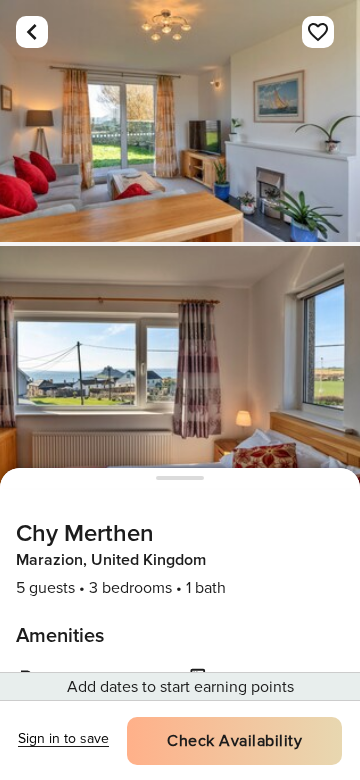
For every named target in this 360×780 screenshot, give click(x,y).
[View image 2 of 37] (180, 367)
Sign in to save (63, 738)
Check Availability (234, 741)
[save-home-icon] (318, 32)
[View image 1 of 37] (180, 121)
